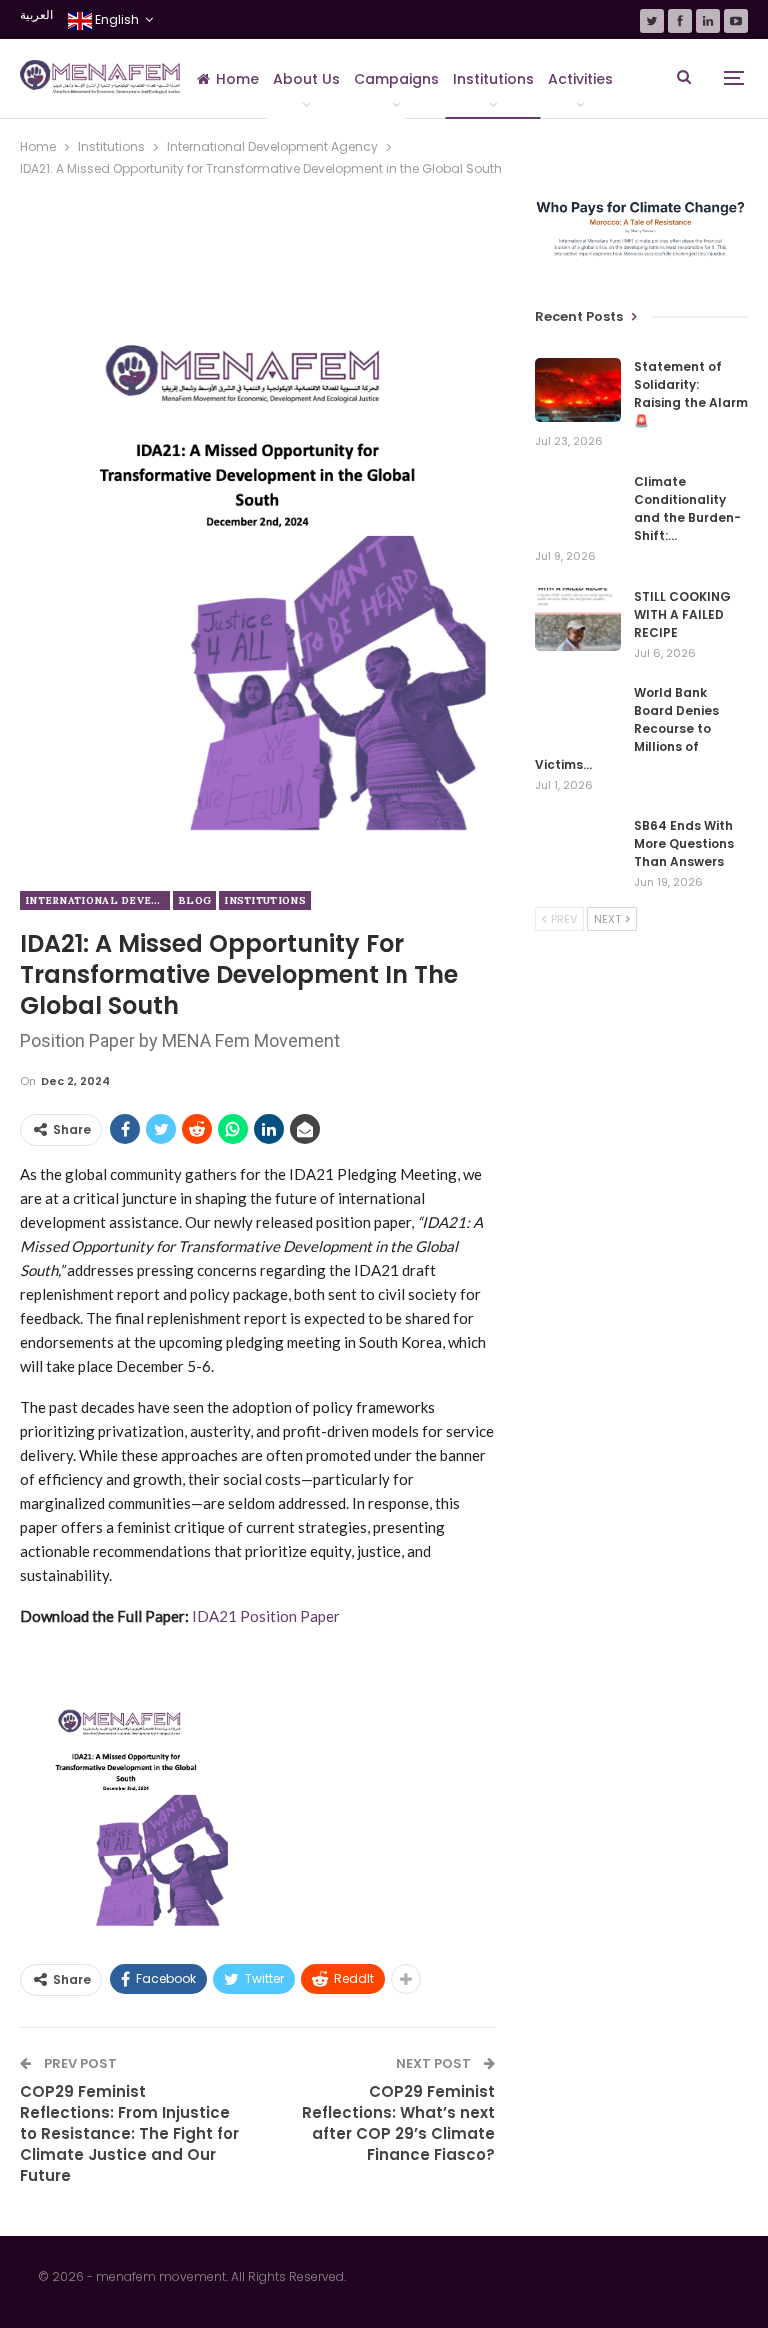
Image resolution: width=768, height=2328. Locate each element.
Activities (580, 79)
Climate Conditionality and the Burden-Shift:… (687, 508)
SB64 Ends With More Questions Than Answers (684, 843)
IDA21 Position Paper (266, 1616)
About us (306, 79)
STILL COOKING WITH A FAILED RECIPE (682, 614)
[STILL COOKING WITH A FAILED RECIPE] (578, 620)
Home (237, 79)
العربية (36, 14)
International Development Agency (97, 900)
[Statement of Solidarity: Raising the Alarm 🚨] (578, 390)
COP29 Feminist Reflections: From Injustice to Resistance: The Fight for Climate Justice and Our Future (129, 2133)
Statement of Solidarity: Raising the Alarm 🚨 (691, 393)
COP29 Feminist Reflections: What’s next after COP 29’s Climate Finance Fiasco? (398, 2123)
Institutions (493, 79)
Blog (194, 900)
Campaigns (396, 79)
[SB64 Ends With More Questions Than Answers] (578, 849)
